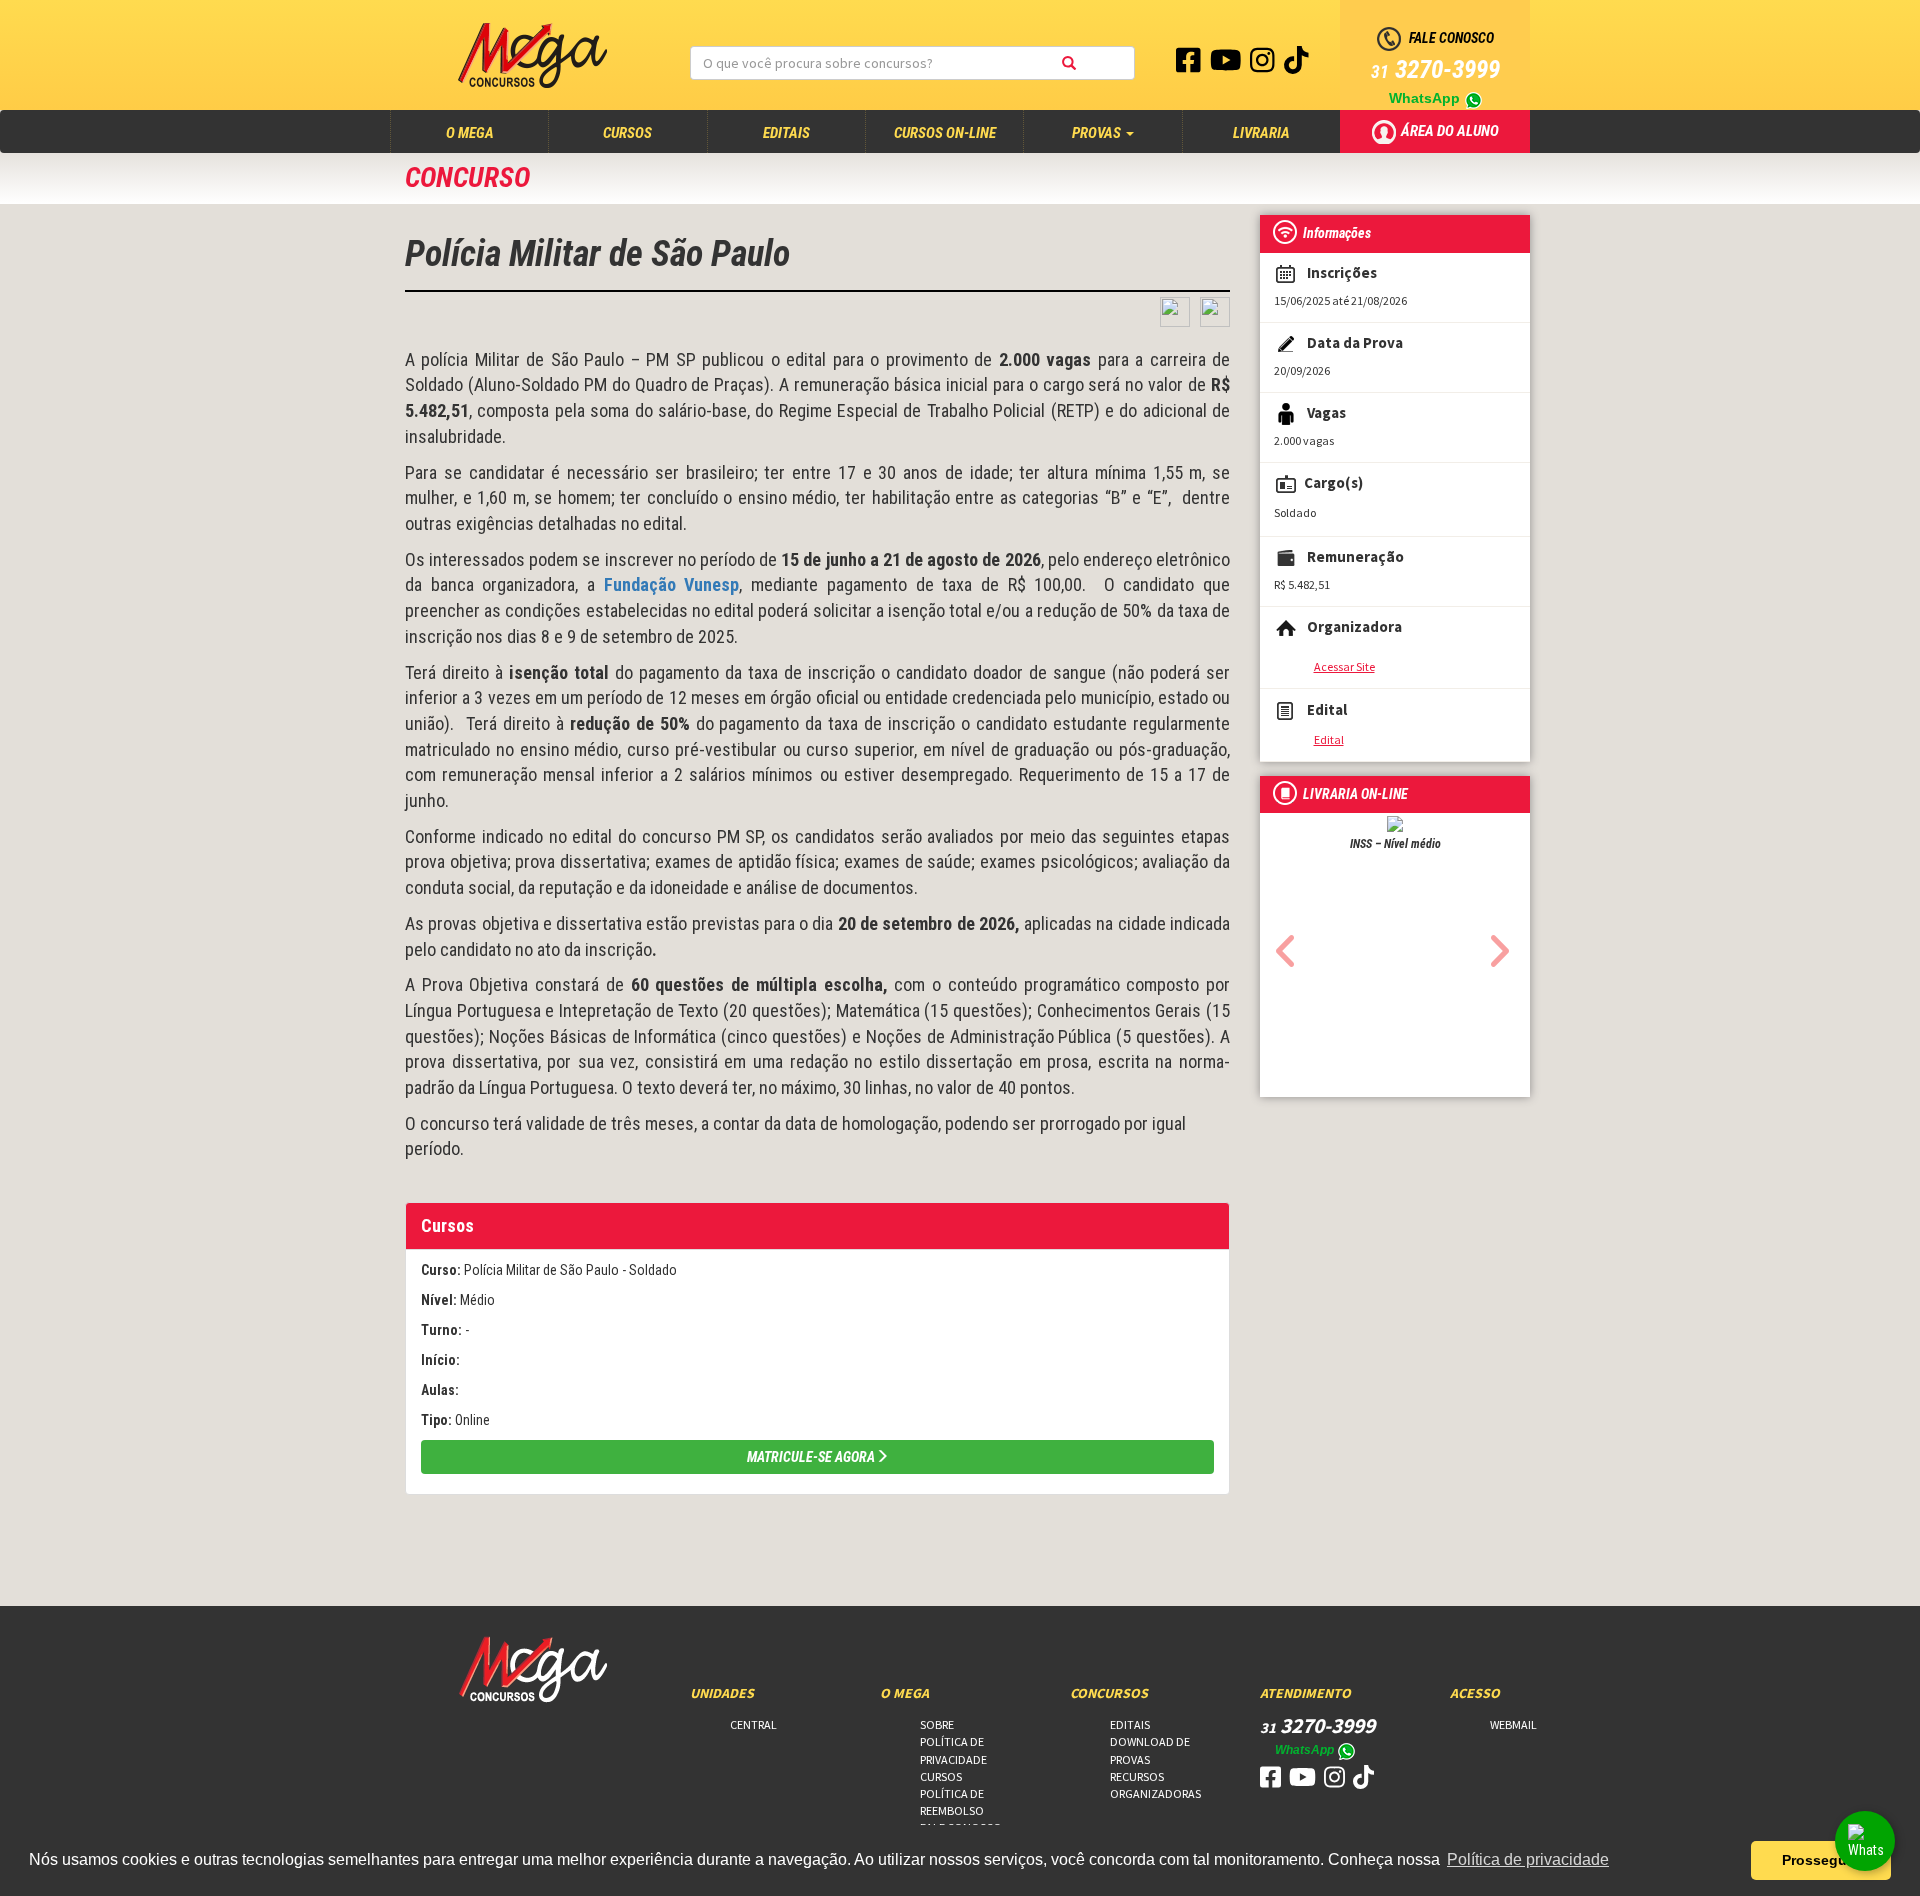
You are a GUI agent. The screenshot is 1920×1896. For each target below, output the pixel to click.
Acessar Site (1344, 666)
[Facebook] (1190, 65)
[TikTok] (1296, 65)
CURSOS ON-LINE (945, 133)
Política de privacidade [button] (1528, 1859)
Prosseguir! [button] (1821, 1860)
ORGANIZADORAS (1155, 1793)
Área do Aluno (1451, 130)
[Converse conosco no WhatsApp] (1865, 1841)
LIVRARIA (1261, 133)
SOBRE (937, 1724)
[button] (1280, 945)
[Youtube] (1227, 65)
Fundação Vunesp (672, 584)
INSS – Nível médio (1395, 844)
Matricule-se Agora (811, 1457)
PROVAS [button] (1098, 133)
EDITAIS (786, 133)
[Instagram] (1264, 65)
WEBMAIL (1513, 1724)
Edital (1329, 739)
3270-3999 (1435, 69)
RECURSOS (1137, 1776)
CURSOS (627, 133)
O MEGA (489, 132)
